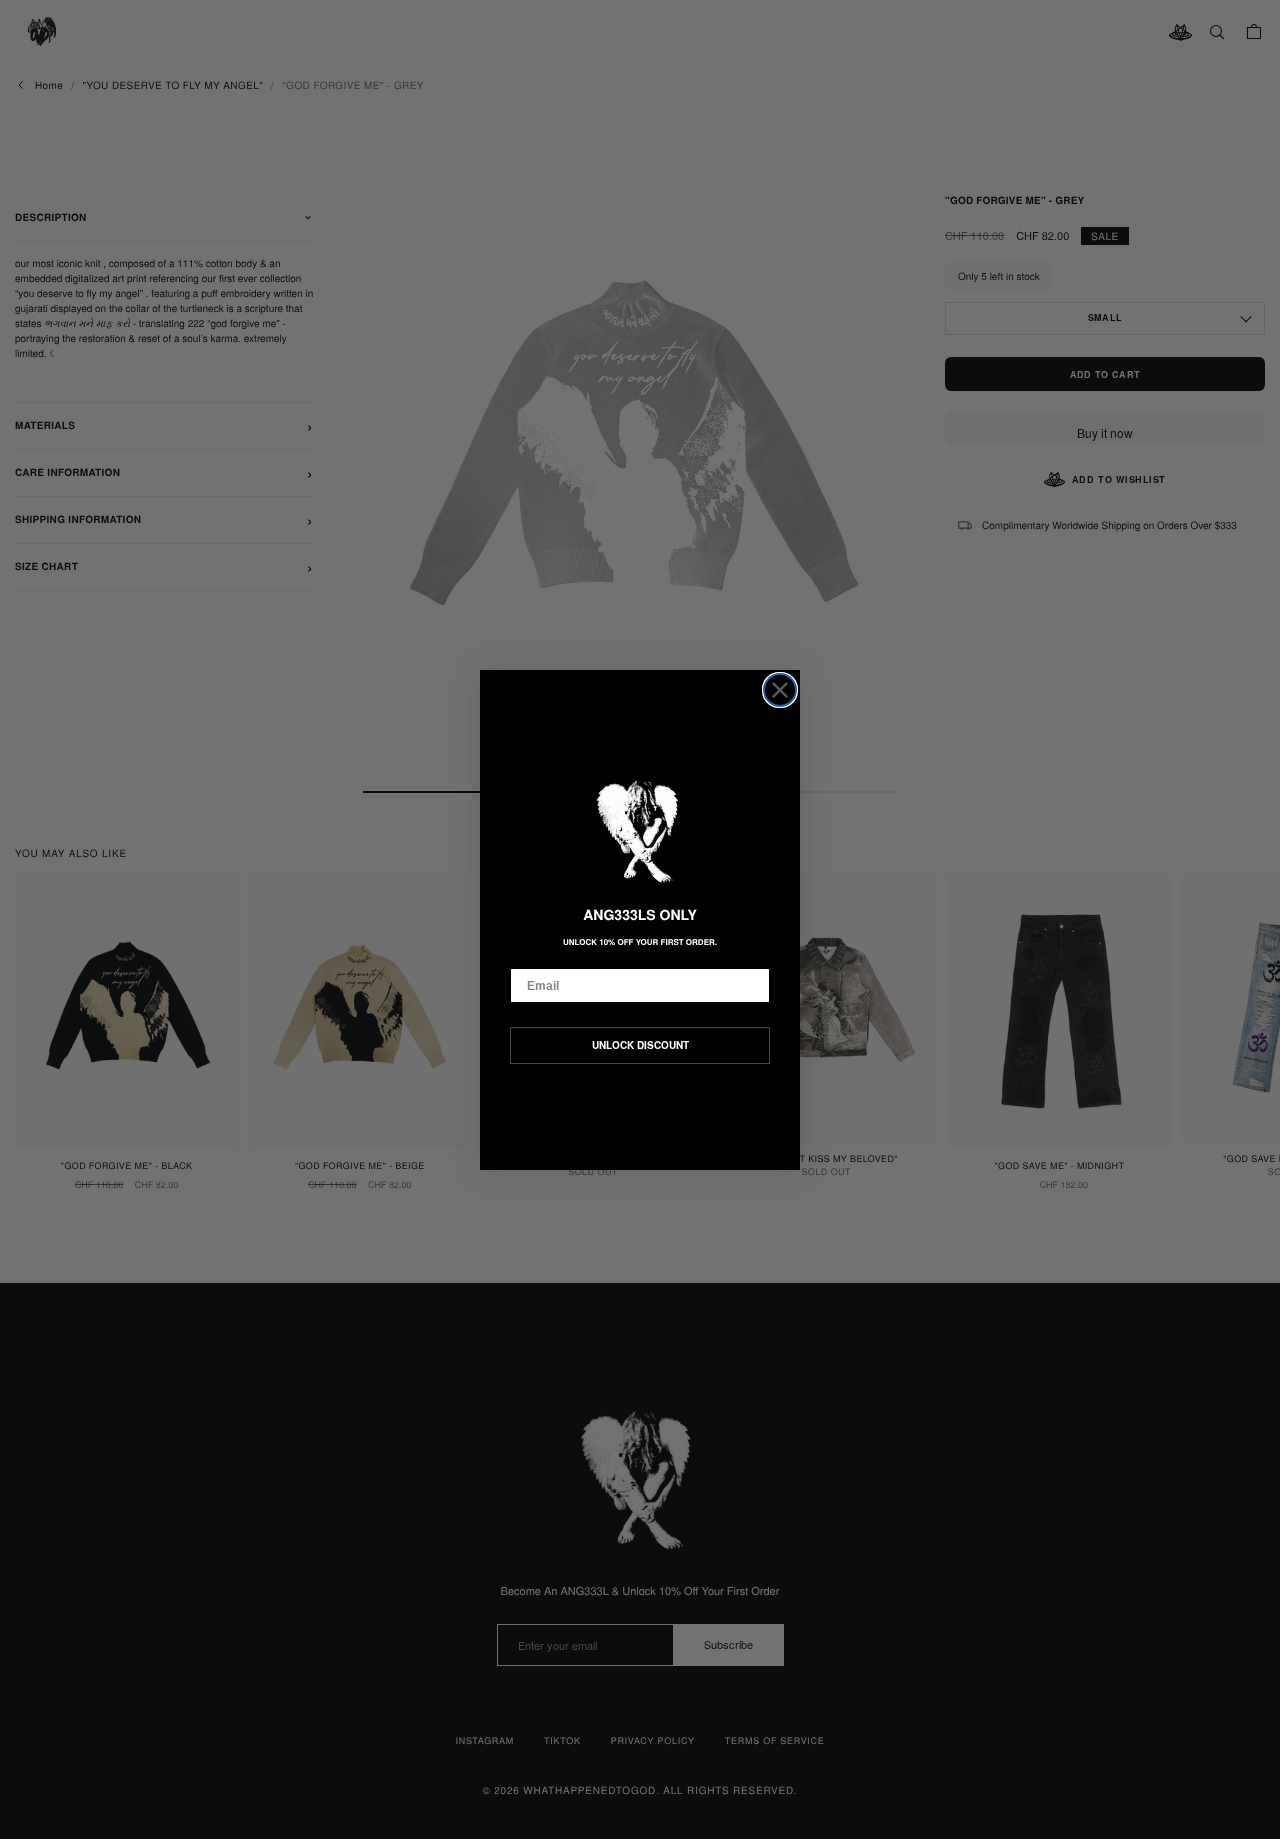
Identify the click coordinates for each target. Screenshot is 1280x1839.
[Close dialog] (780, 690)
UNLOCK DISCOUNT (640, 1045)
